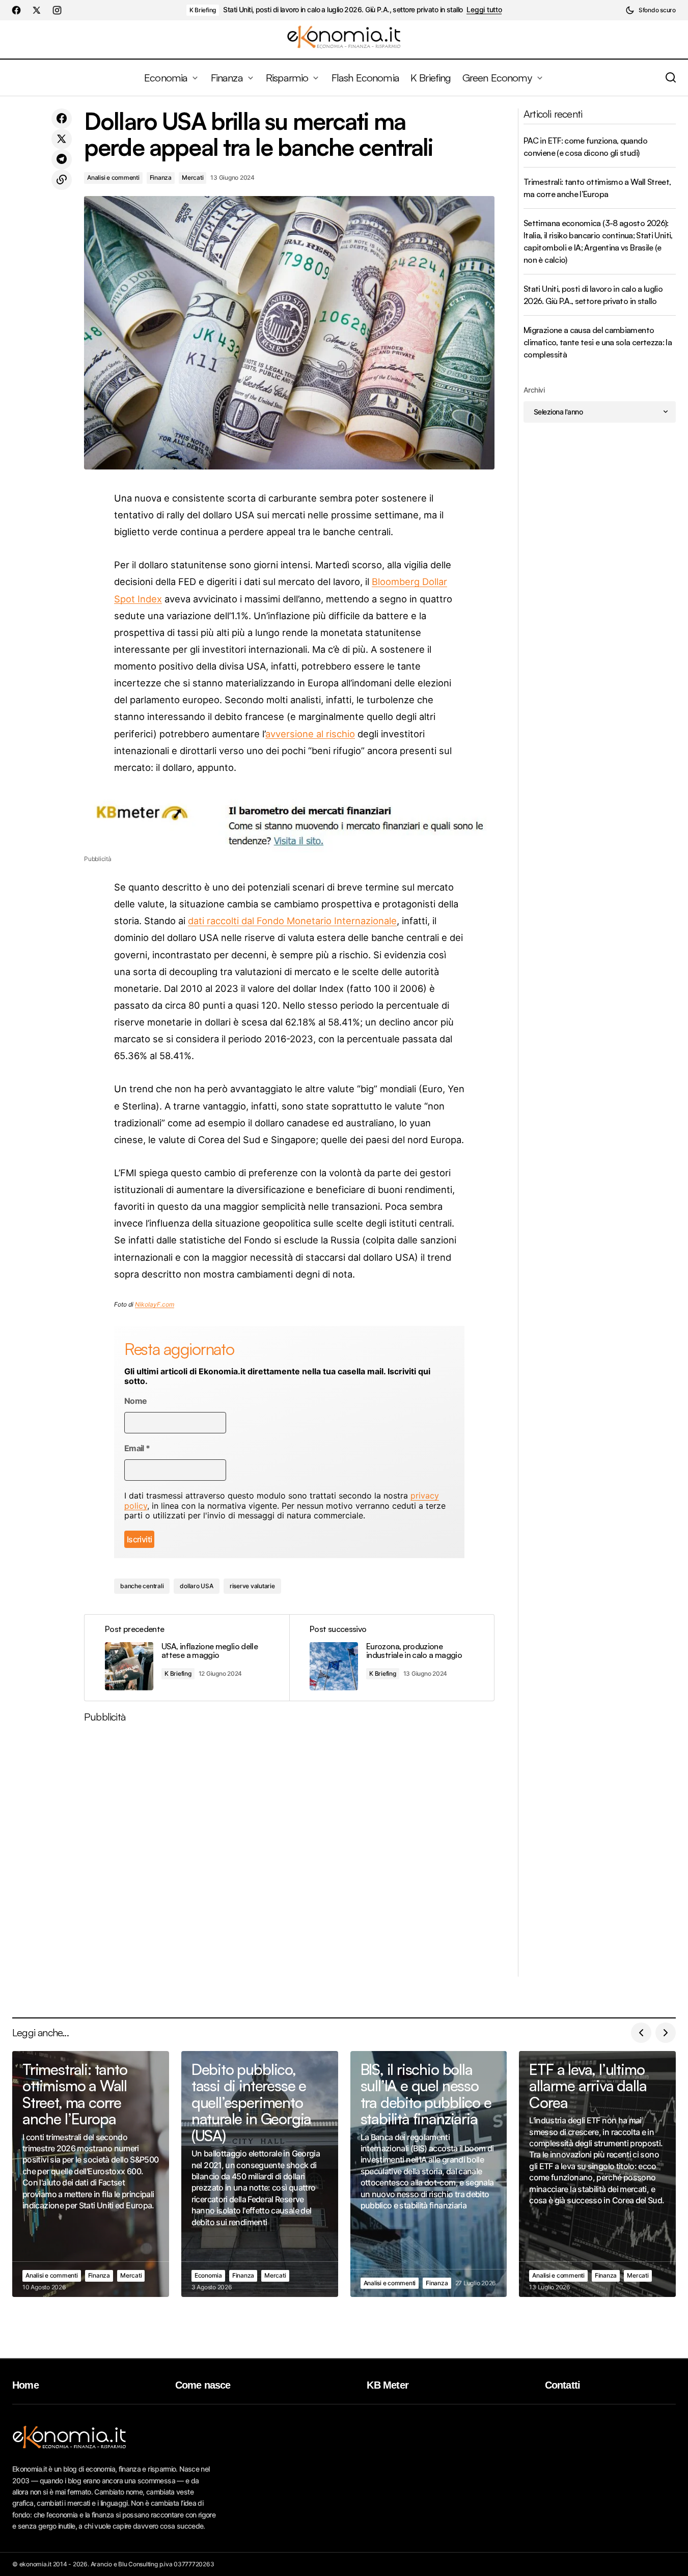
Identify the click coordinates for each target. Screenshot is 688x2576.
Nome (135, 1401)
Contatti (563, 2385)
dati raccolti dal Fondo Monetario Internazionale (292, 921)
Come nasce (203, 2385)
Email (137, 1448)
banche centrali (142, 1586)
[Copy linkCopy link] (62, 180)
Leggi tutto (484, 10)
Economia (208, 2275)
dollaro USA (196, 1586)
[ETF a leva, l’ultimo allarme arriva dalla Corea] (597, 2174)
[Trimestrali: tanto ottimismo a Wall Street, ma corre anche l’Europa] (91, 2174)
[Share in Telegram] (62, 159)
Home (25, 2385)
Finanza (161, 177)
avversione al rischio (310, 734)
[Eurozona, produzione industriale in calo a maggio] (392, 1658)
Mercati (192, 177)
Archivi (534, 390)
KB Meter (388, 2385)
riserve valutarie (252, 1586)
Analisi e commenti (113, 177)
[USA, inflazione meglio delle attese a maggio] (187, 1658)
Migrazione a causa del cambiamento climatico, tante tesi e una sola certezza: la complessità (598, 342)
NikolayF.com (155, 1304)
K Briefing (203, 10)
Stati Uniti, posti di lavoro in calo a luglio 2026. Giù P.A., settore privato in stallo (343, 10)
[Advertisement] (289, 1854)
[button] (651, 10)
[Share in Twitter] (62, 139)
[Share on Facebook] (62, 119)
